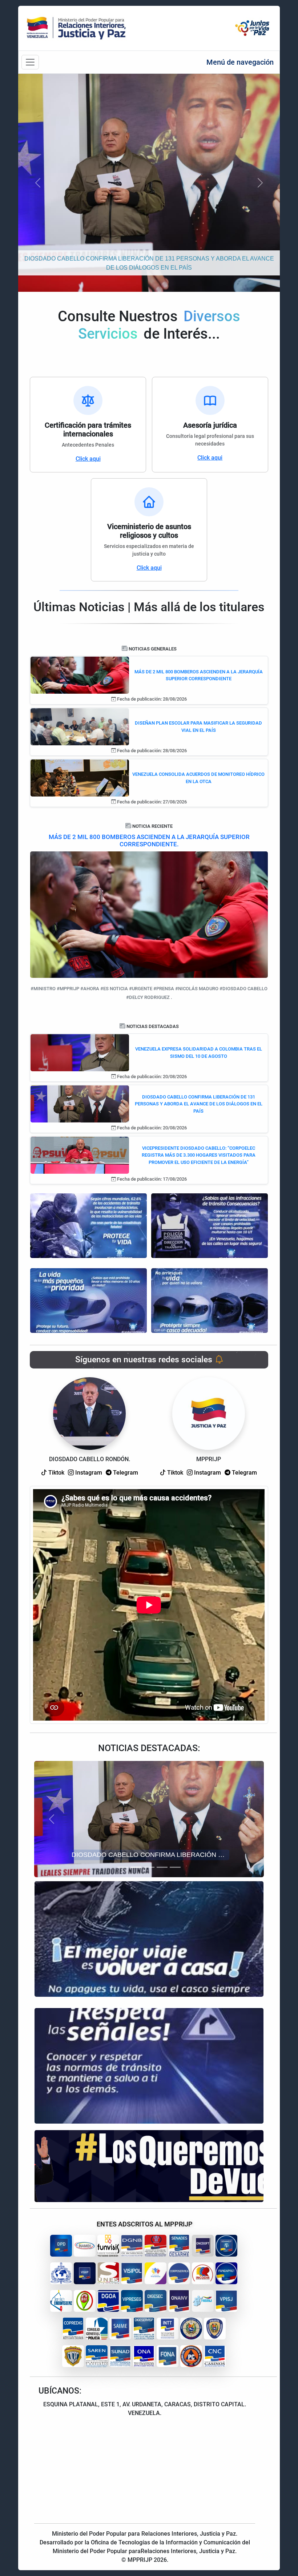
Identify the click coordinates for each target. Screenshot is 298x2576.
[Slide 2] (136, 1867)
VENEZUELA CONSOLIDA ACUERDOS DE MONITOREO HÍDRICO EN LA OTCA (198, 778)
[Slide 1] (123, 1867)
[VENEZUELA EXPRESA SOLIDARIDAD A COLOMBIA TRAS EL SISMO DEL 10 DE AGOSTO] (80, 1052)
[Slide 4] (162, 1867)
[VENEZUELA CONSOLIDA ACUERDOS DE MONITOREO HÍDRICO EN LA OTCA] (80, 777)
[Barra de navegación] (30, 62)
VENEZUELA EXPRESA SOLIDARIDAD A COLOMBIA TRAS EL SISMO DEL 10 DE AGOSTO (199, 1053)
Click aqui (88, 459)
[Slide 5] (175, 1867)
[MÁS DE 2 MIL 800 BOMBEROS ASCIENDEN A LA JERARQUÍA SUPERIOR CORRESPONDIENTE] (80, 675)
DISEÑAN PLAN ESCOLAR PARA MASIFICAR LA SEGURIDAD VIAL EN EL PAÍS (198, 727)
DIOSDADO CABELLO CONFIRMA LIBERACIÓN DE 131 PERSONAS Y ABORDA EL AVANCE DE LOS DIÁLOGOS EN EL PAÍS (199, 1104)
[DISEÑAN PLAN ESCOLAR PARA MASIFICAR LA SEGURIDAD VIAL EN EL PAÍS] (80, 726)
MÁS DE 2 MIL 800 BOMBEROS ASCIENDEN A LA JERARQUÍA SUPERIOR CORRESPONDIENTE (199, 675)
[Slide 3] (149, 1867)
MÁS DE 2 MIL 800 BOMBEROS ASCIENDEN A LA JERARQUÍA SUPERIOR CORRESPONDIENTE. (149, 840)
